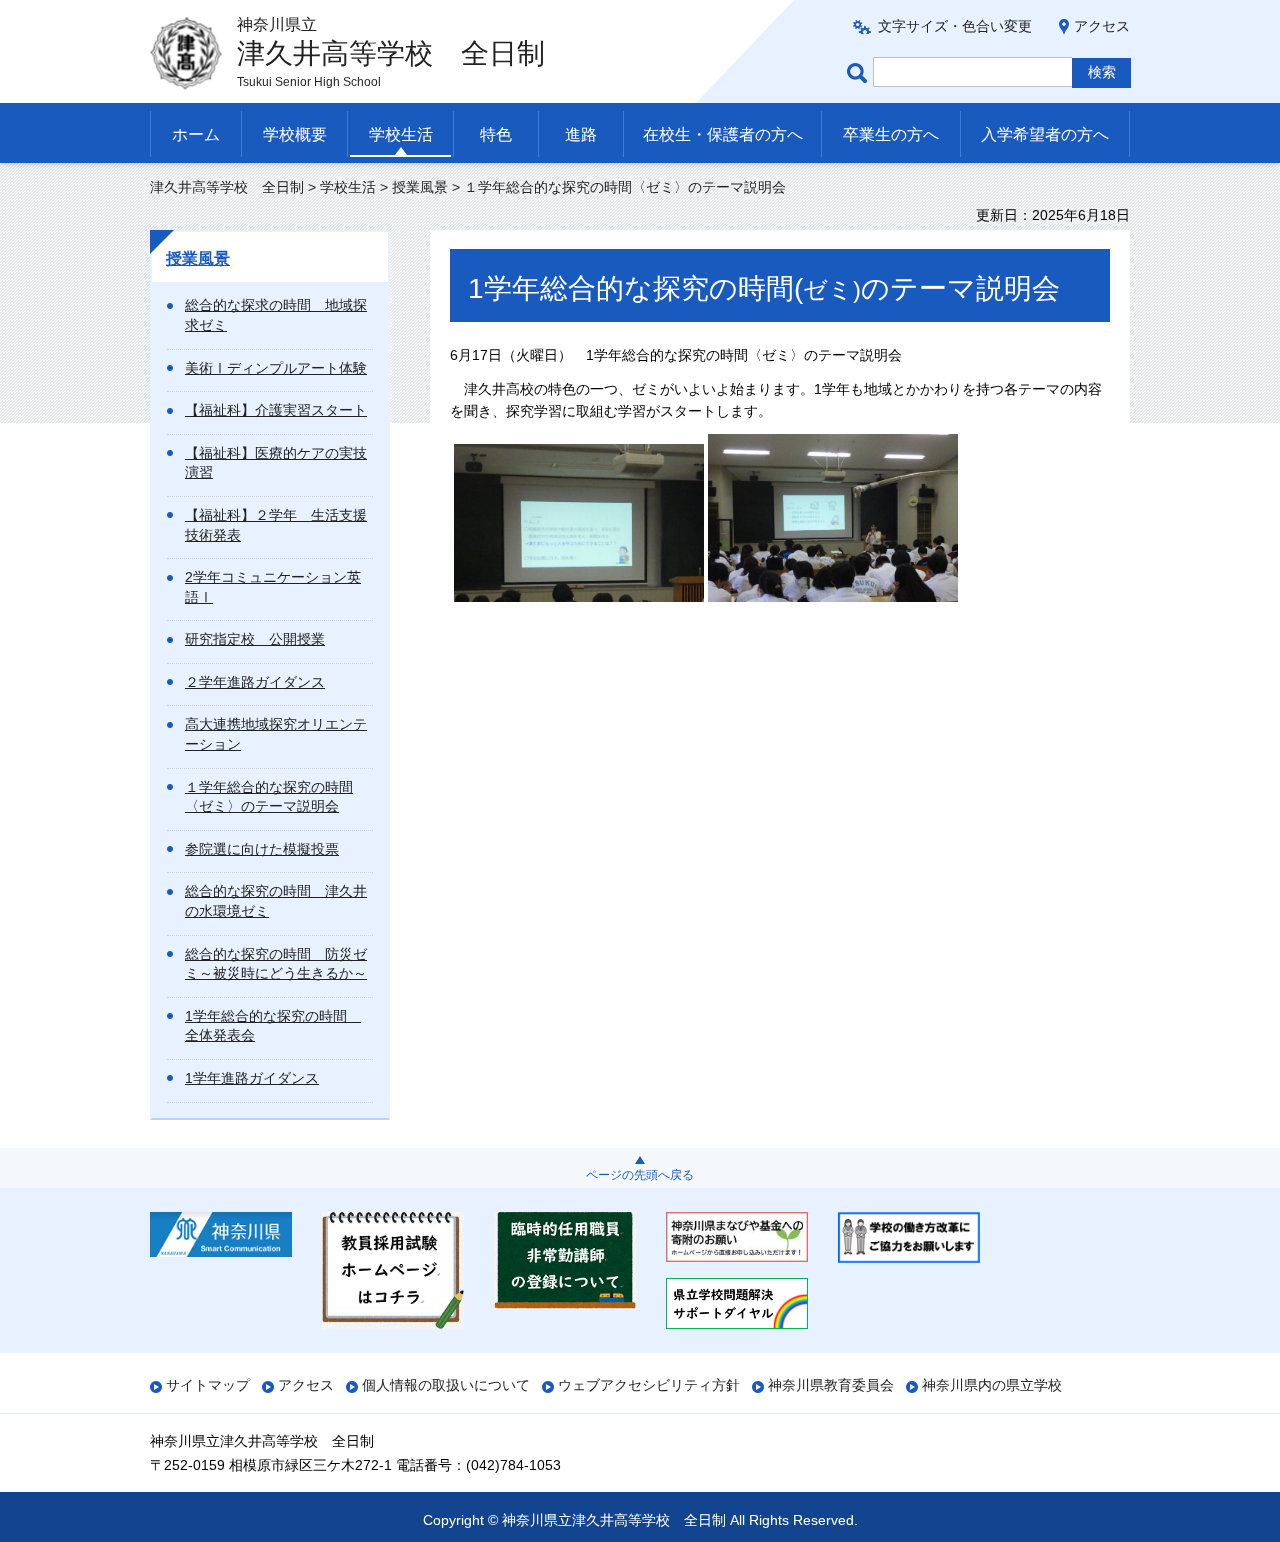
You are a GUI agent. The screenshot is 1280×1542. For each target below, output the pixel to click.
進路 (581, 134)
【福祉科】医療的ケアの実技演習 (276, 463)
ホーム (196, 134)
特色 (496, 134)
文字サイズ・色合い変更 (955, 26)
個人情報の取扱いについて (446, 1385)
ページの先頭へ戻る (640, 1175)
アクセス (1102, 26)
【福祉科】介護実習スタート (276, 410)
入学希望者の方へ (1045, 134)
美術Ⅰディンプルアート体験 (276, 368)
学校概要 (295, 134)
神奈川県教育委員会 (831, 1385)
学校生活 (401, 134)
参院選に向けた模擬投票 (262, 849)
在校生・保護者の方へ (723, 134)
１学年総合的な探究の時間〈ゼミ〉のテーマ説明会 (269, 797)
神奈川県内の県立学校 (992, 1385)
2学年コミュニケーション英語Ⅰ (273, 587)
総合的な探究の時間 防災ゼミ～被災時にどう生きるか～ (276, 964)
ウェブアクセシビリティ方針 (649, 1385)
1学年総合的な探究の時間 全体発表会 (273, 1026)
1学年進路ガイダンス (252, 1078)
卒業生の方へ (891, 134)
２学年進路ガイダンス (255, 682)
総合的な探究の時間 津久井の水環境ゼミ (276, 901)
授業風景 (420, 187)
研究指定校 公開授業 (255, 639)
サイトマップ (208, 1385)
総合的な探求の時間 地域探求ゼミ (276, 315)
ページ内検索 (860, 72)
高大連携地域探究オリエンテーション (276, 734)
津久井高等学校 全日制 (227, 187)
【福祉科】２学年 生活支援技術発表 (276, 525)
